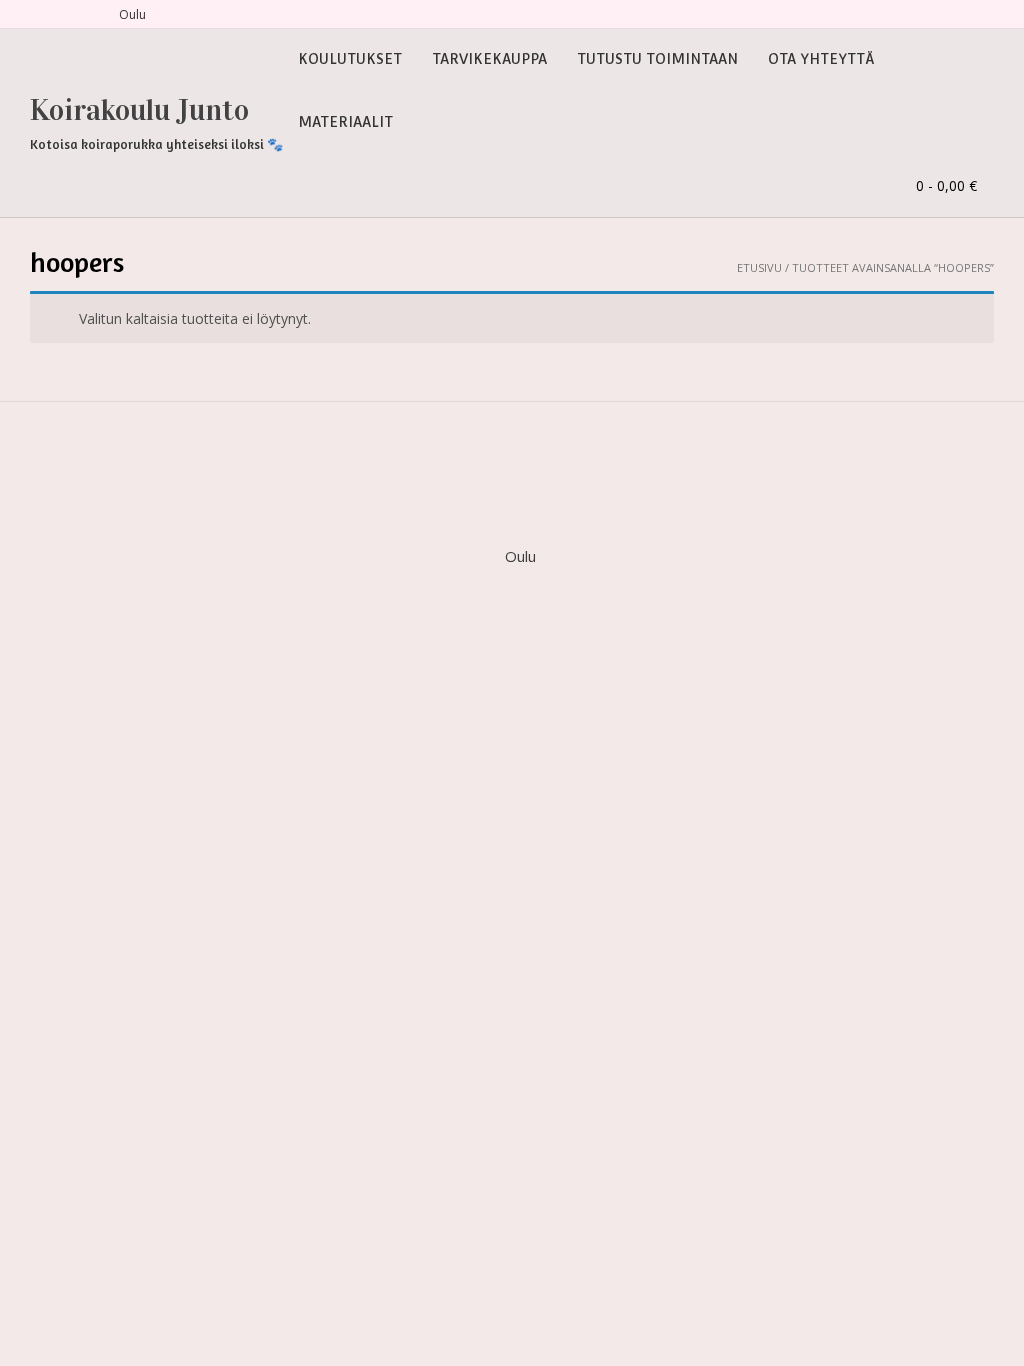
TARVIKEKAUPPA (489, 59)
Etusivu (759, 267)
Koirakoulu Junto (139, 110)
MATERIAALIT (345, 122)
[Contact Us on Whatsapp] (85, 14)
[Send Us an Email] (37, 14)
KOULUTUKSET (350, 59)
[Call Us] (61, 14)
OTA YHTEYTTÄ (821, 59)
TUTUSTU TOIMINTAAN (657, 59)
